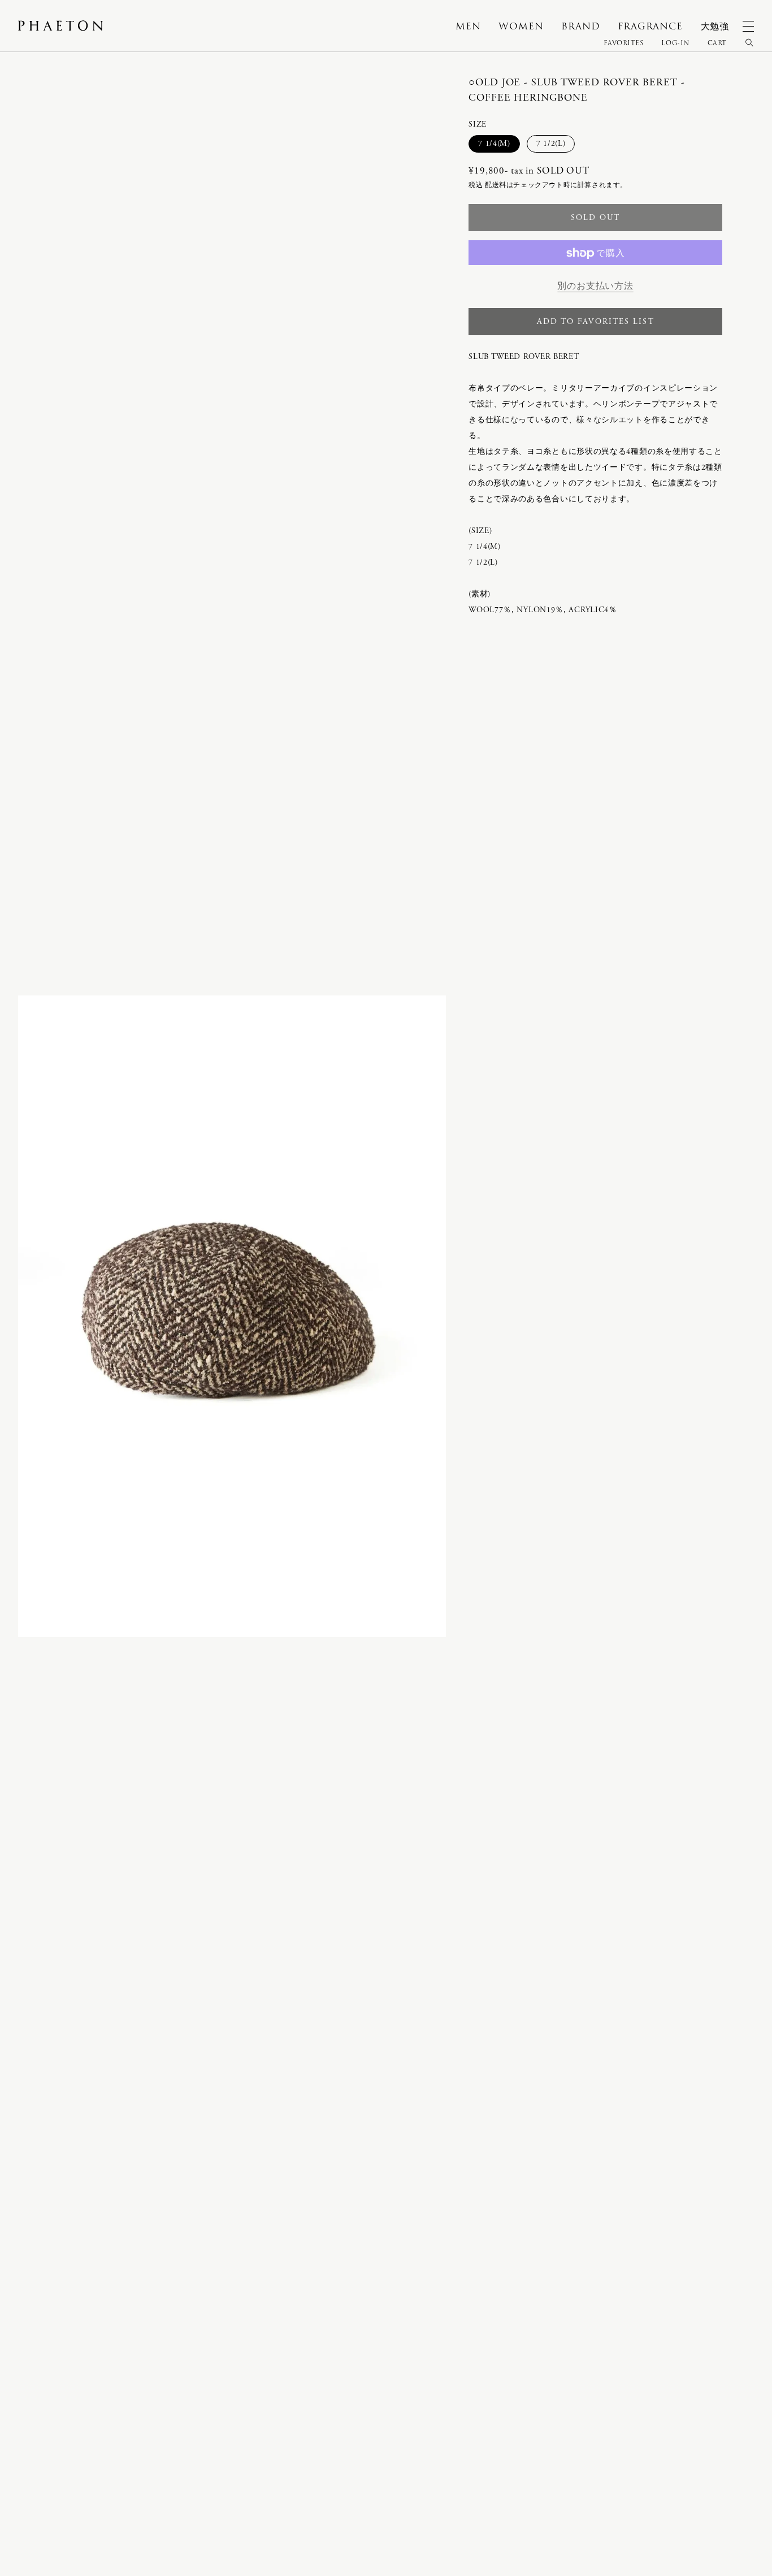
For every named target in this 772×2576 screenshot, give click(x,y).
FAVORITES (624, 43)
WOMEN (521, 26)
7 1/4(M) (498, 145)
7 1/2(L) (555, 145)
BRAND (580, 26)
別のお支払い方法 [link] (595, 286)
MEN (468, 26)
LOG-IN (675, 43)
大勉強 (715, 26)
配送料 (496, 186)
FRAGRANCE (650, 26)
